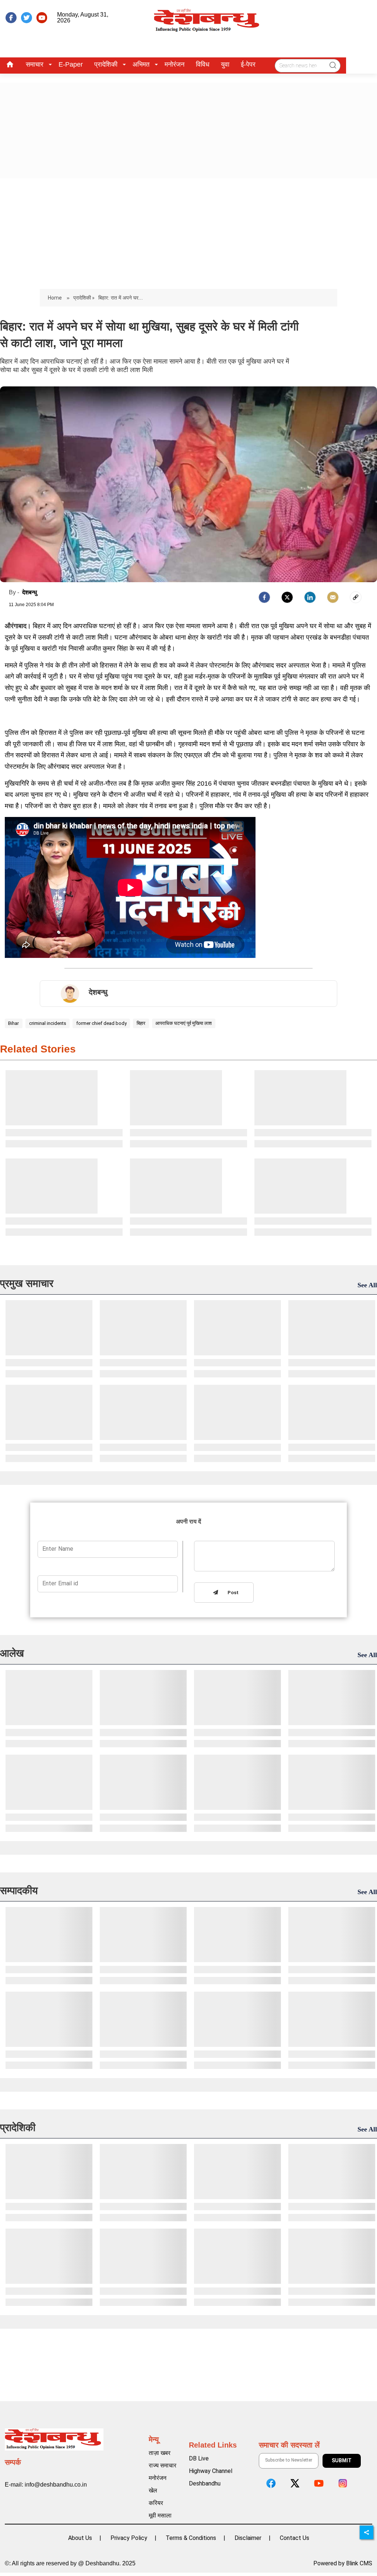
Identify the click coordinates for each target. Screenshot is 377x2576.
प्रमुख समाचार (27, 1283)
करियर (156, 2503)
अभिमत (141, 64)
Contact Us (295, 2538)
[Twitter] (287, 597)
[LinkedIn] (310, 597)
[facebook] (11, 18)
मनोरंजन (175, 64)
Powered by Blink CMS (343, 2563)
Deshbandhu (205, 2483)
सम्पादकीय (19, 1891)
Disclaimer (248, 2538)
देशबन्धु (29, 592)
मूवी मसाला (160, 2515)
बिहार (141, 1023)
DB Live (199, 2458)
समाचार (35, 64)
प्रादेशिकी (106, 64)
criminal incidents (48, 1023)
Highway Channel (211, 2471)
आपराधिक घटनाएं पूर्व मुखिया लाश (184, 1023)
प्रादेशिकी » (84, 298)
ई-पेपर (248, 64)
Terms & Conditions (191, 2538)
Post (232, 1593)
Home (55, 298)
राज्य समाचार (163, 2465)
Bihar (13, 1023)
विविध (203, 64)
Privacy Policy (129, 2538)
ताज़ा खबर (160, 2453)
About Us (80, 2538)
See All (367, 1285)
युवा (225, 64)
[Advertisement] (188, 234)
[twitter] (27, 18)
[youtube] (42, 18)
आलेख (12, 1653)
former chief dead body (101, 1023)
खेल (153, 2490)
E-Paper (71, 64)
